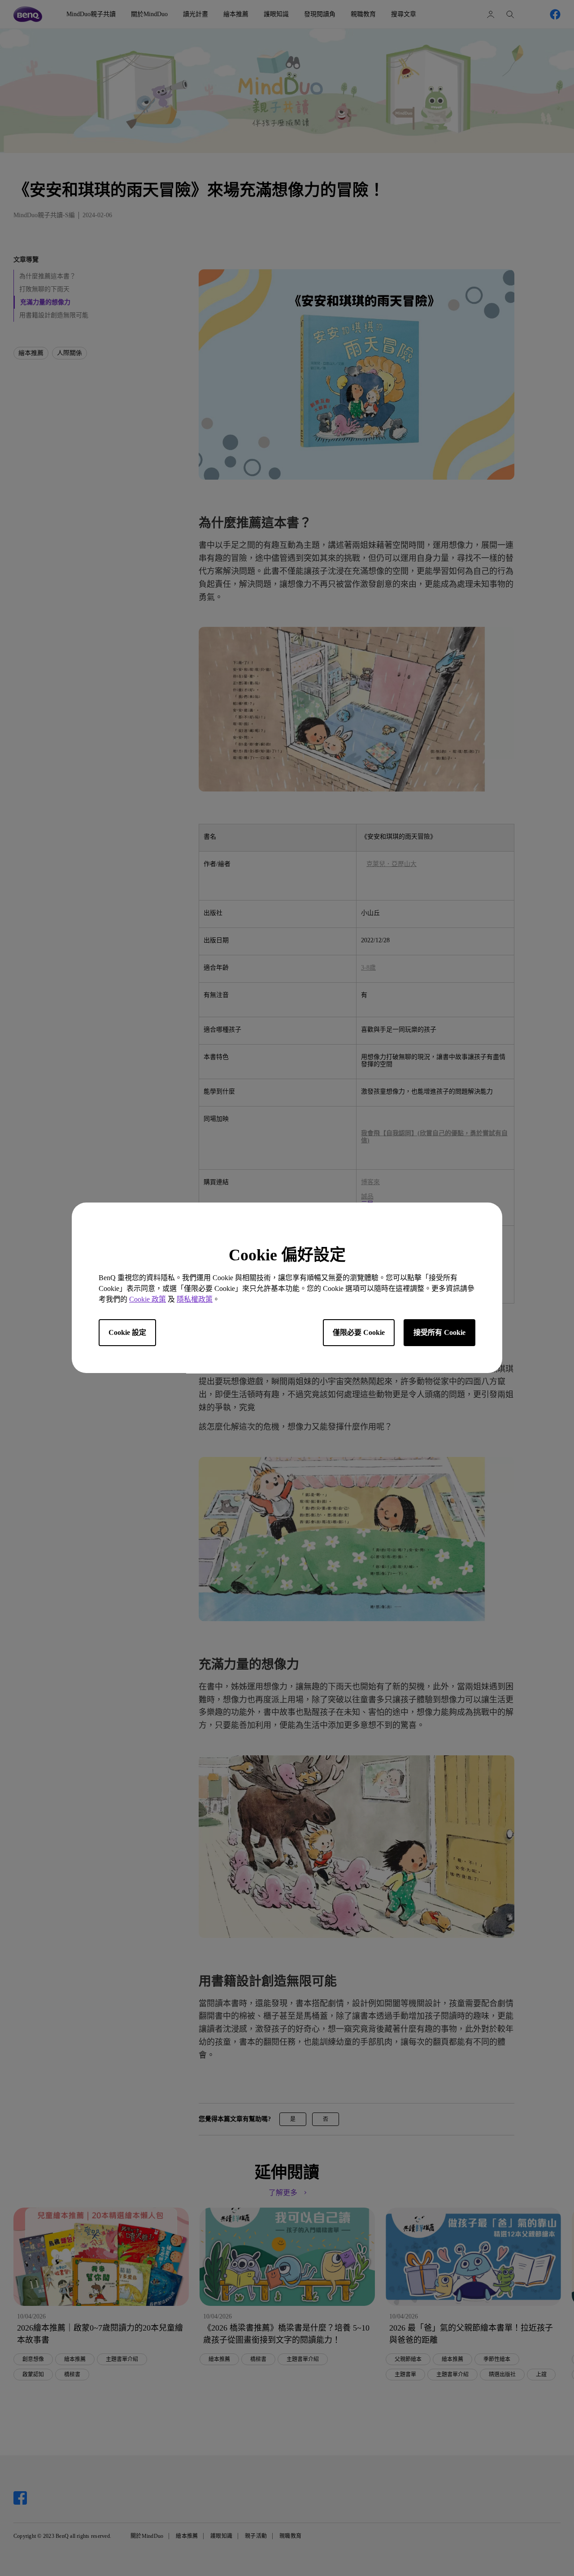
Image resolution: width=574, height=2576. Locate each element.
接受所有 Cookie (439, 1333)
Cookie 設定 (127, 1333)
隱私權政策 (195, 1300)
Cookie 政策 (148, 1300)
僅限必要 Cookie (359, 1333)
